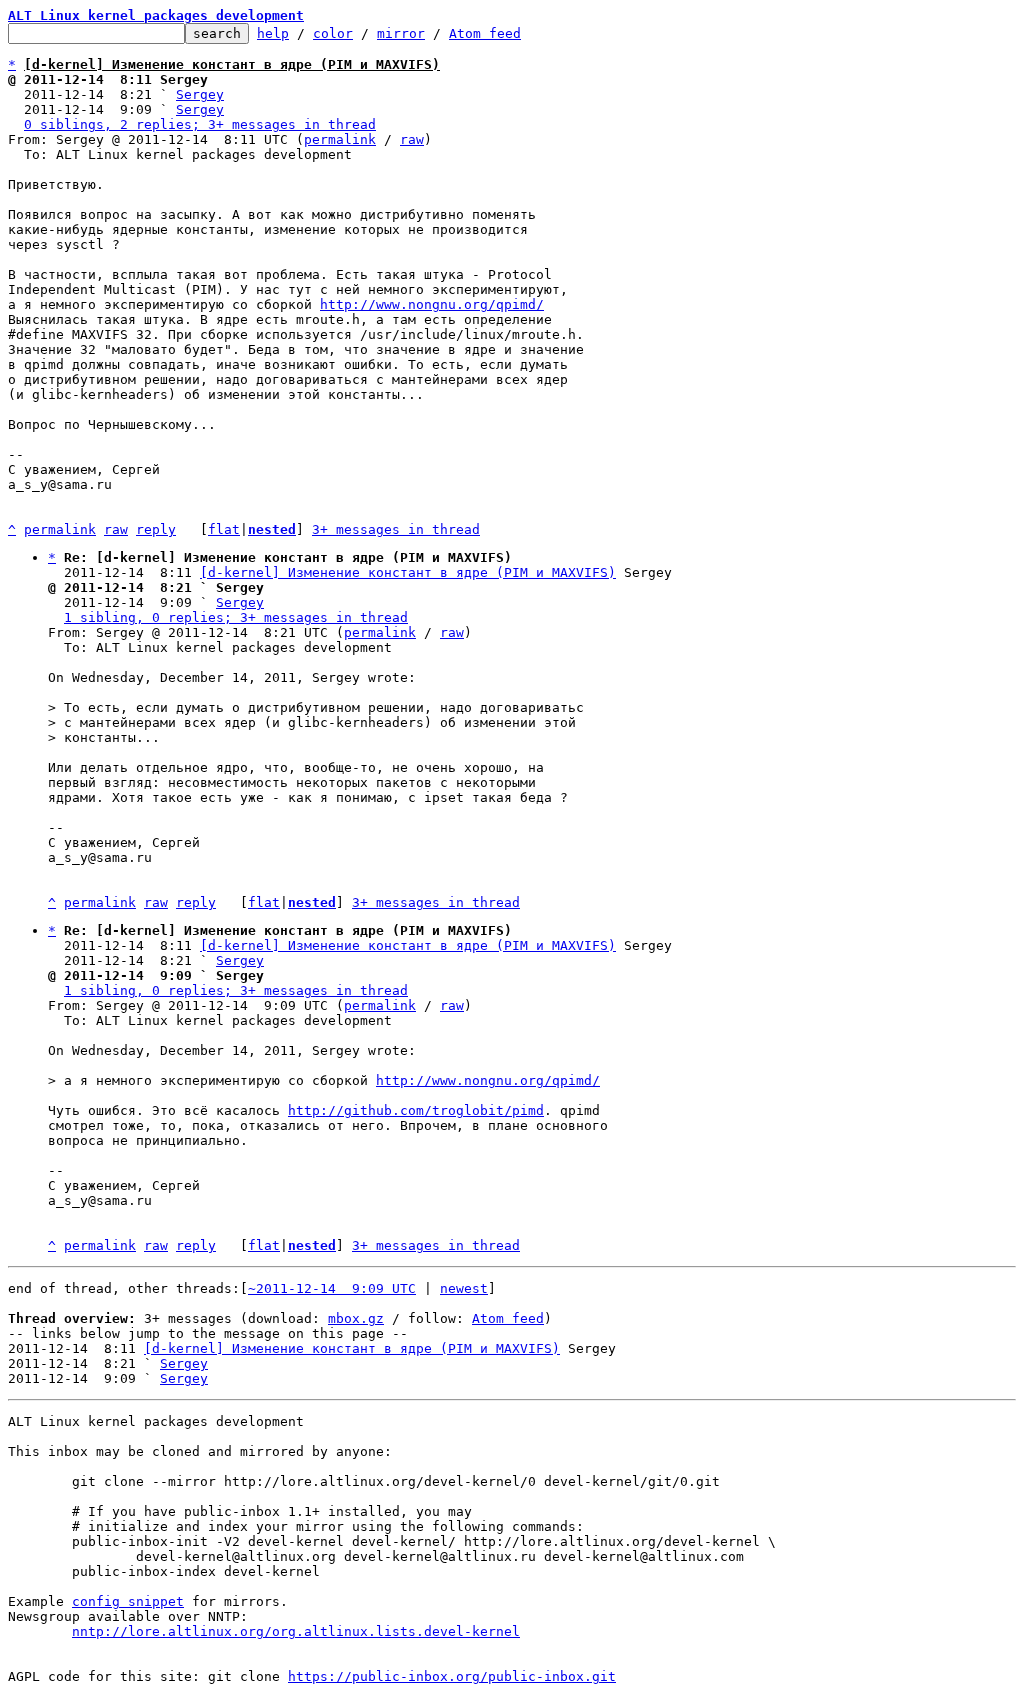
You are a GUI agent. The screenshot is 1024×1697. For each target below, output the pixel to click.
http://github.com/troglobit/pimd (416, 1110)
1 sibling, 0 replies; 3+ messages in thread (236, 617)
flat (224, 529)
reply (156, 529)
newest (464, 1288)
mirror (401, 33)
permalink (340, 139)
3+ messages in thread (396, 529)
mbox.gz (356, 1318)
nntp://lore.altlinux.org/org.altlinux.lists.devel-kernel (296, 1631)
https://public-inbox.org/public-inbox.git (452, 1676)
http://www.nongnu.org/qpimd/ (432, 304)
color (333, 33)
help (273, 33)
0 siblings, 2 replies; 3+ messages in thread (200, 124)
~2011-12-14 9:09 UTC (332, 1288)
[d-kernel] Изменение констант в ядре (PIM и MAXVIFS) (408, 572)
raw (412, 139)
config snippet (128, 1601)
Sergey (200, 94)
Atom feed (485, 33)
